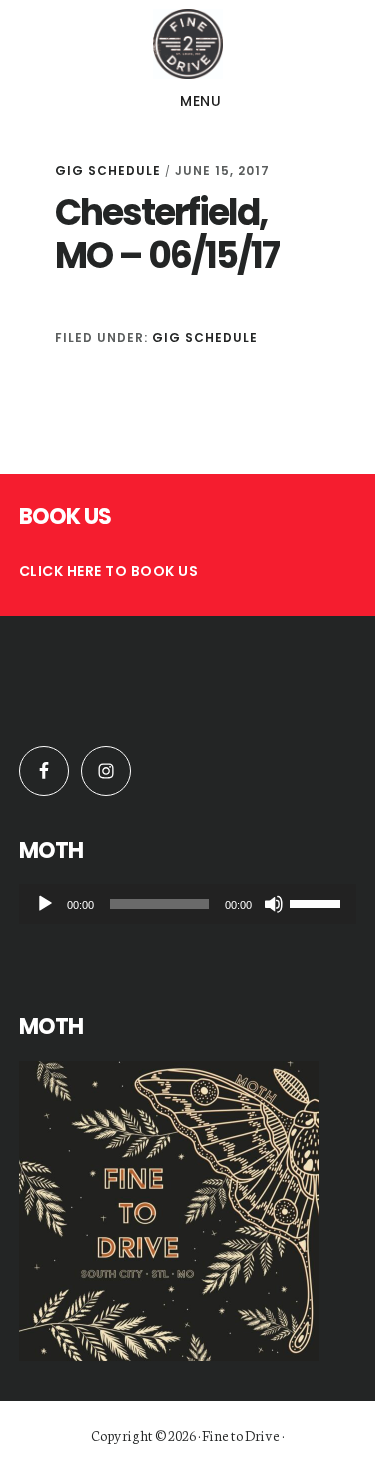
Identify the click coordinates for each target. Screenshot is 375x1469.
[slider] (318, 902)
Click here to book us (109, 571)
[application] (188, 904)
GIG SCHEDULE (108, 170)
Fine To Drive (187, 44)
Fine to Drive (241, 1435)
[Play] (45, 904)
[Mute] (274, 904)
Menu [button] (200, 101)
